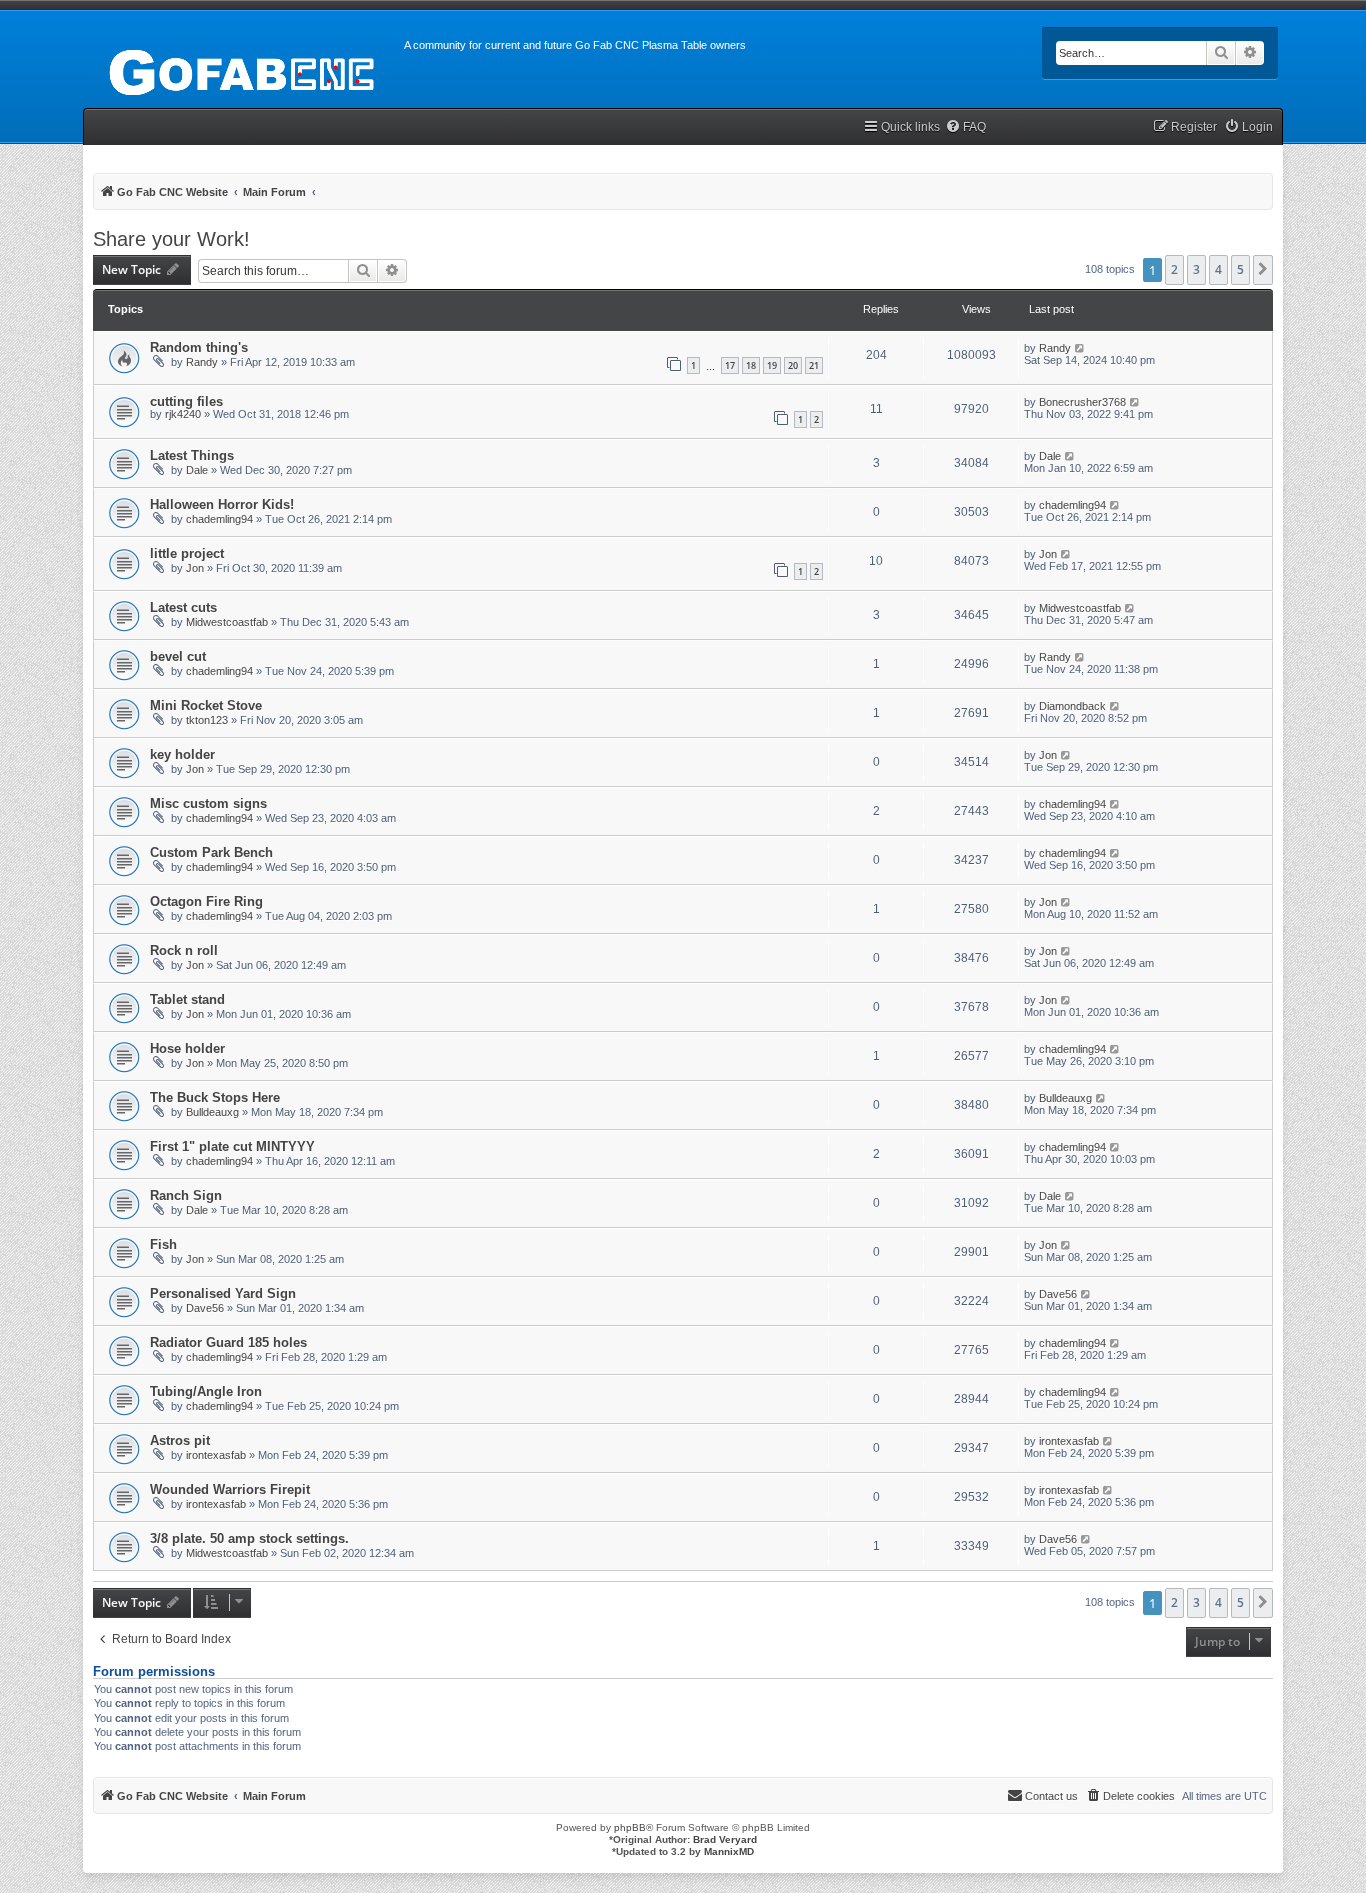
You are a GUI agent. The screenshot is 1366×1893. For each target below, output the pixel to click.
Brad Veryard (725, 1839)
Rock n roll (184, 950)
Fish (163, 1244)
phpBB (630, 1827)
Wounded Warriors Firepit (230, 1489)
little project (187, 553)
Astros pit (180, 1440)
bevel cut (178, 656)
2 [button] (1174, 269)
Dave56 (205, 1308)
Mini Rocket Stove (206, 705)
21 (814, 365)
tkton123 (207, 720)
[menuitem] (965, 127)
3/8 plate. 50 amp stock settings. (249, 1538)
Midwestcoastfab (227, 622)
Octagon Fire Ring (206, 901)
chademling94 (219, 519)
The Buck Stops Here (215, 1097)
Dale (197, 470)
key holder (182, 754)
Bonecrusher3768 (1082, 402)
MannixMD (729, 1851)
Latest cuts (183, 607)
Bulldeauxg (212, 1112)
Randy (202, 362)
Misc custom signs (208, 803)
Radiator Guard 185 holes (228, 1342)
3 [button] (1196, 269)
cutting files (186, 401)
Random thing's (199, 347)
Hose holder (187, 1048)
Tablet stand (187, 999)
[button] (1263, 270)
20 (793, 365)
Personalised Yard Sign (223, 1293)
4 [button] (1218, 269)
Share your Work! (171, 239)
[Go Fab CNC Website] (243, 70)
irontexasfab (216, 1455)
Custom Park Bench (211, 852)
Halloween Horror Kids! (222, 504)
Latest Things (192, 455)
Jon (195, 568)
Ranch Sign (186, 1195)
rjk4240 (183, 414)
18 (751, 365)
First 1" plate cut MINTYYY (232, 1146)
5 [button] (1240, 269)
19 (772, 365)
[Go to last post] (1080, 348)
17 (730, 365)
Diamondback (1072, 706)
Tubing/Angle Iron (206, 1391)
